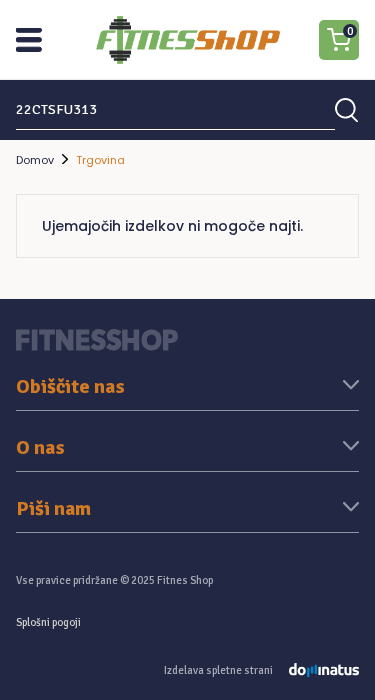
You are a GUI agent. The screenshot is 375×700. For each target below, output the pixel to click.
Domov (35, 160)
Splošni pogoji (48, 622)
